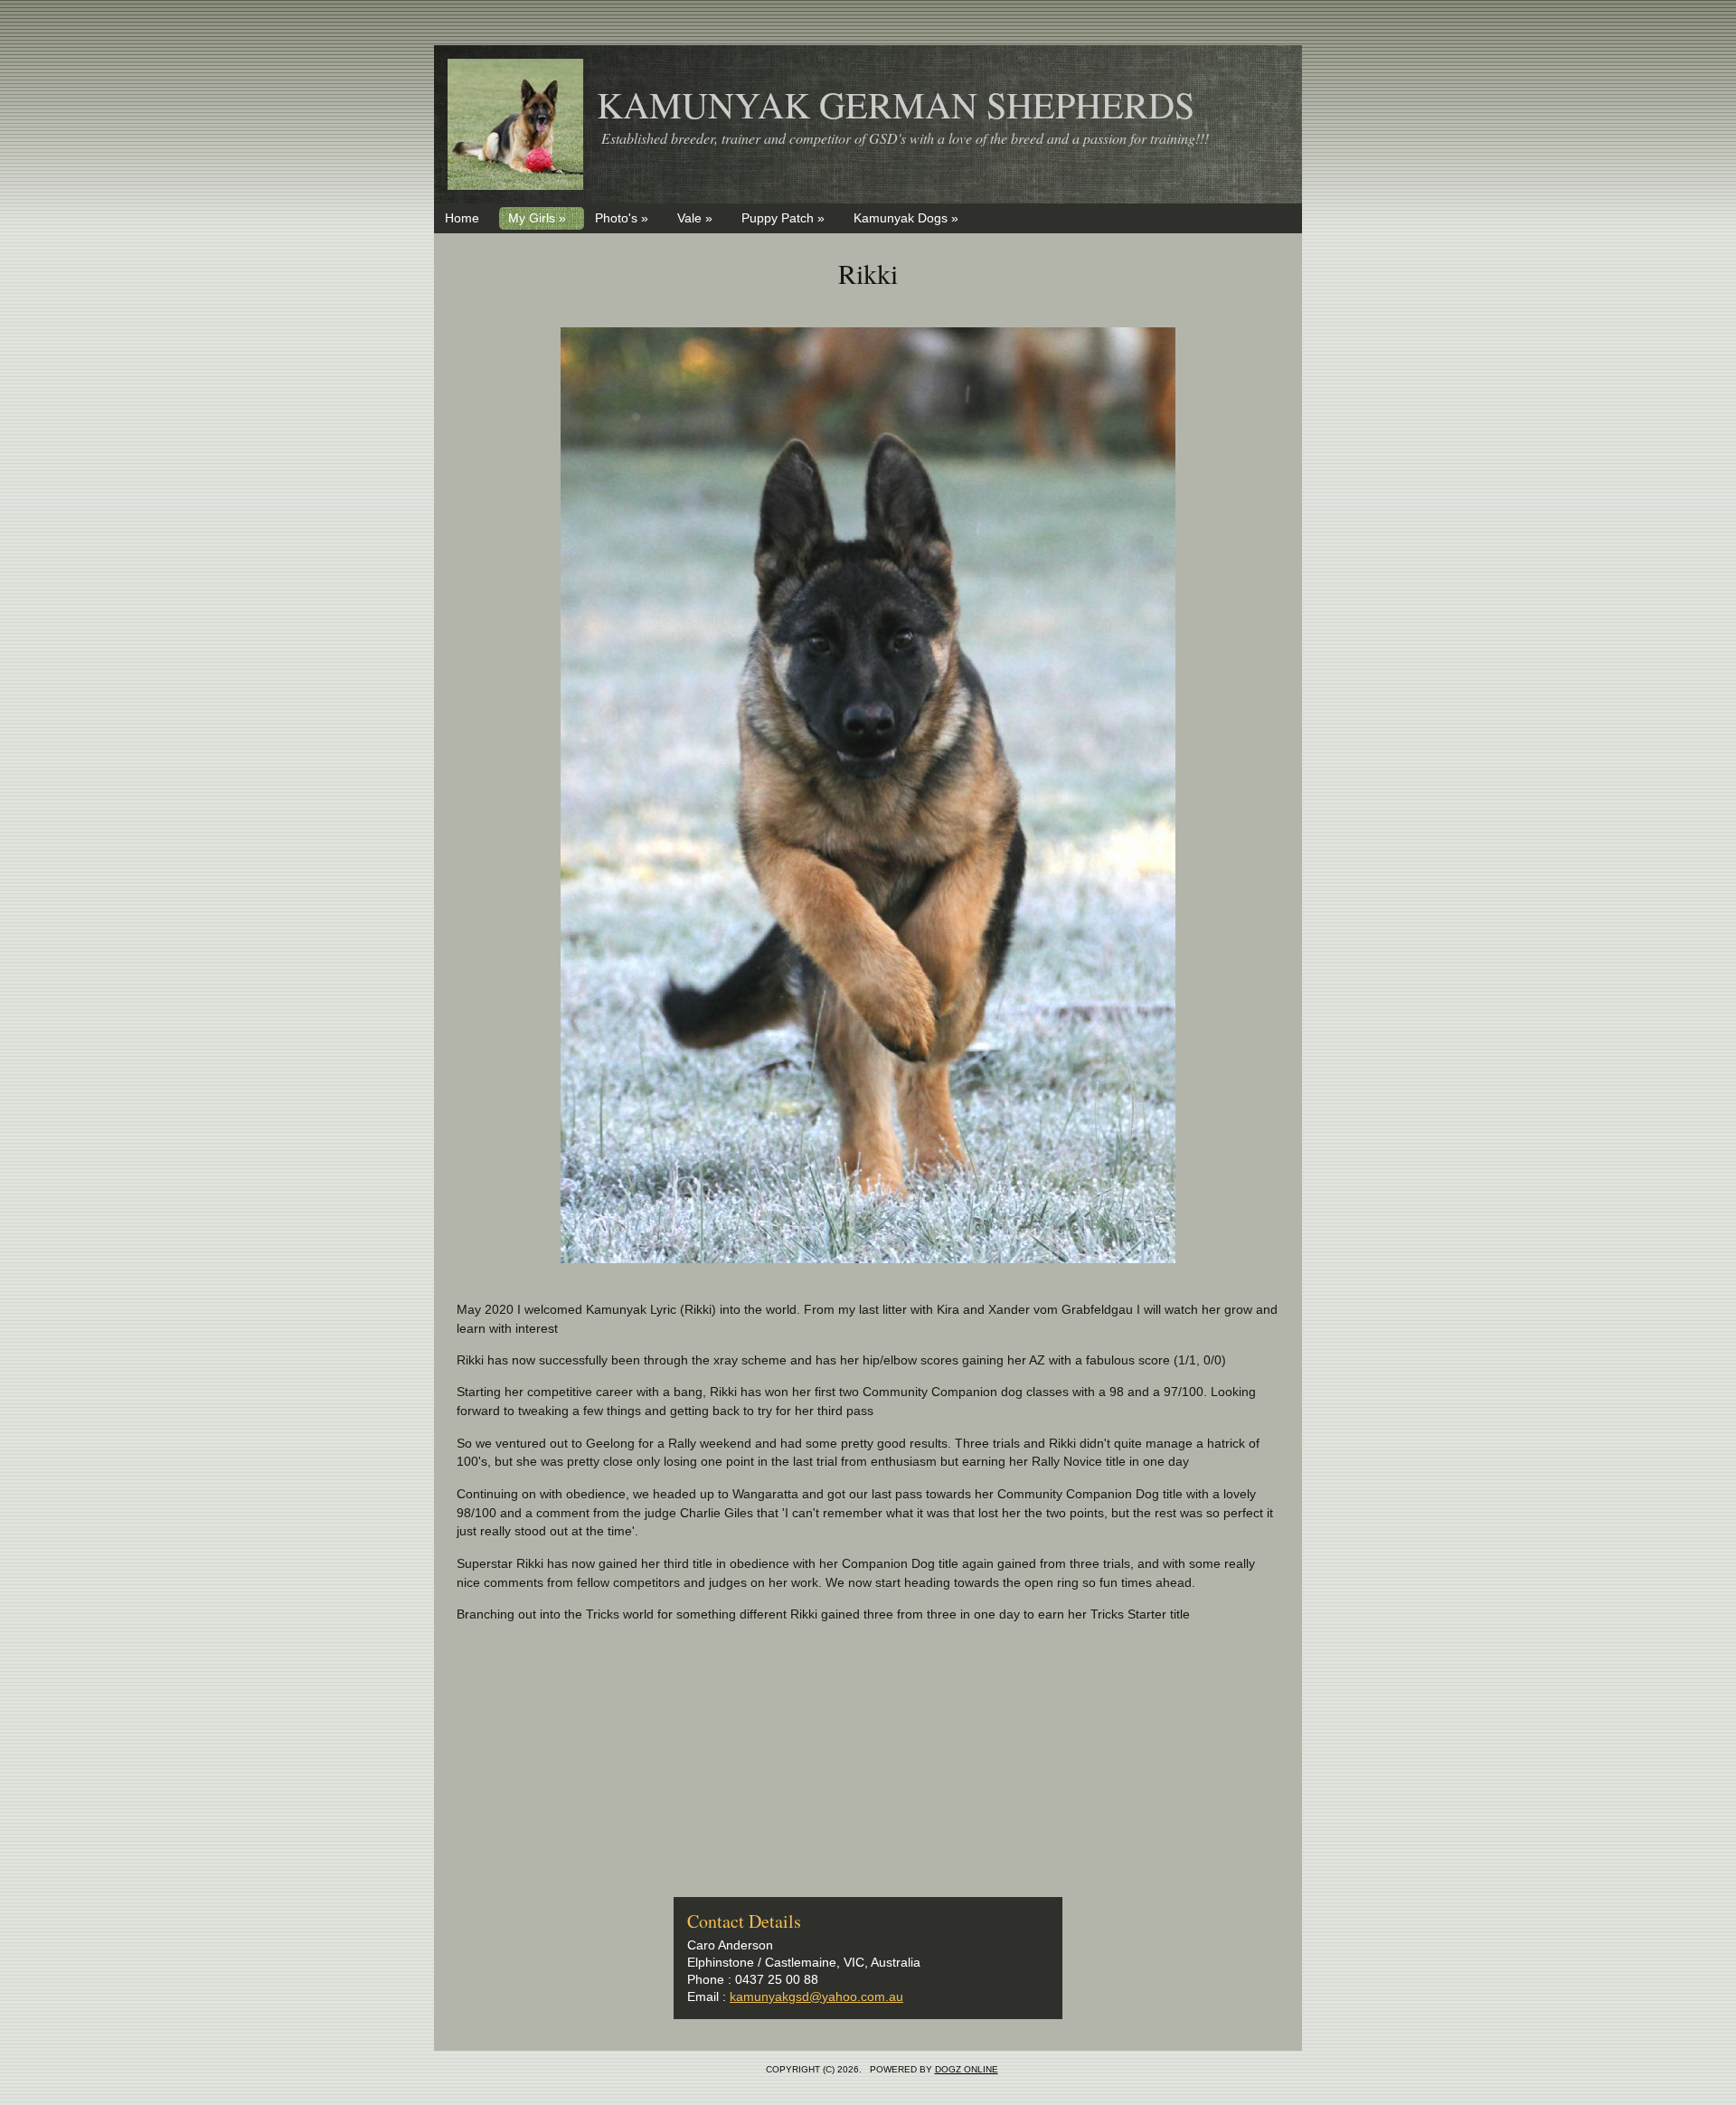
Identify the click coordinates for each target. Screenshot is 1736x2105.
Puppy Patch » (783, 218)
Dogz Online (967, 2069)
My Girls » (537, 218)
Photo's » (622, 218)
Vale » (695, 218)
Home (462, 218)
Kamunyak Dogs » (906, 218)
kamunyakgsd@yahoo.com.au (816, 1996)
